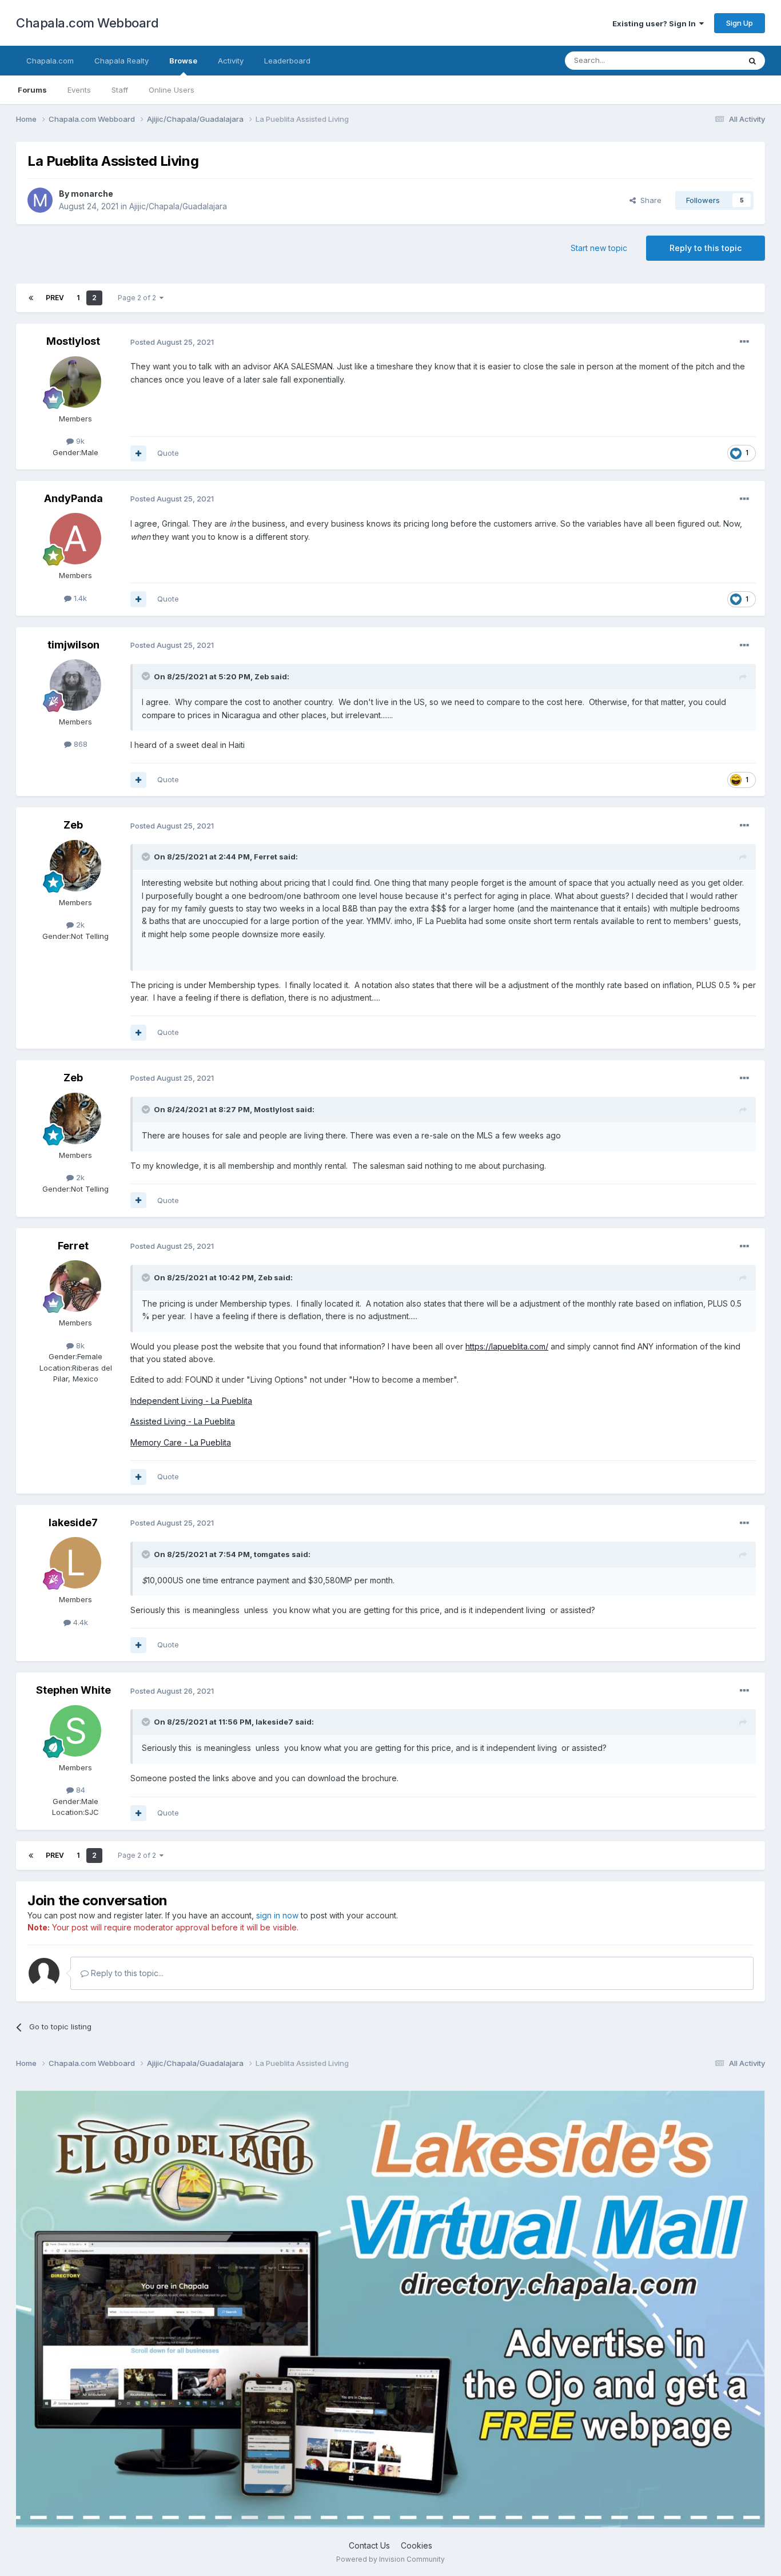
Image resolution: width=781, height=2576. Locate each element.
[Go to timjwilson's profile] (75, 685)
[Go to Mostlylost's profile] (75, 382)
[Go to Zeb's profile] (75, 866)
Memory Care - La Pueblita (181, 1442)
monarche (92, 194)
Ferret (266, 857)
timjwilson (73, 645)
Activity (231, 61)
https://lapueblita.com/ (507, 1346)
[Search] (752, 61)
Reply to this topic (706, 248)
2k (79, 925)
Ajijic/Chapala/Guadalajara (178, 206)
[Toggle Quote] (147, 676)
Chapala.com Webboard (87, 23)
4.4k (79, 1622)
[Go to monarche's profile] (40, 200)
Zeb (262, 676)
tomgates (272, 1554)
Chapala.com (50, 61)
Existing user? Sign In (656, 23)
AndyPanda (73, 498)
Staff (120, 90)
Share (649, 200)
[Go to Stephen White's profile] (75, 1731)
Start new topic (599, 248)
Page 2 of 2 (139, 298)
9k (79, 441)
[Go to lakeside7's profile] (75, 1563)
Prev (55, 298)
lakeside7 (73, 1522)
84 (79, 1790)
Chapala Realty (121, 61)
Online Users (172, 90)
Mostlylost (73, 341)
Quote (168, 453)
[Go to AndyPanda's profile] (75, 539)
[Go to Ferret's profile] (75, 1286)
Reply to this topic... (126, 1973)
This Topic (706, 60)
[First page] (31, 298)
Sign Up (740, 23)
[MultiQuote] (138, 453)
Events (79, 90)
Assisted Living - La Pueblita (183, 1421)
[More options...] (744, 342)
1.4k (79, 598)
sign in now (277, 1915)
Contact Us (369, 2545)
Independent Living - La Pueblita (191, 1401)
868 (79, 744)
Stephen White (73, 1690)
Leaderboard (287, 61)
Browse (183, 61)
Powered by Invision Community (390, 2559)
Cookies (417, 2545)
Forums (32, 90)
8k (79, 1345)
